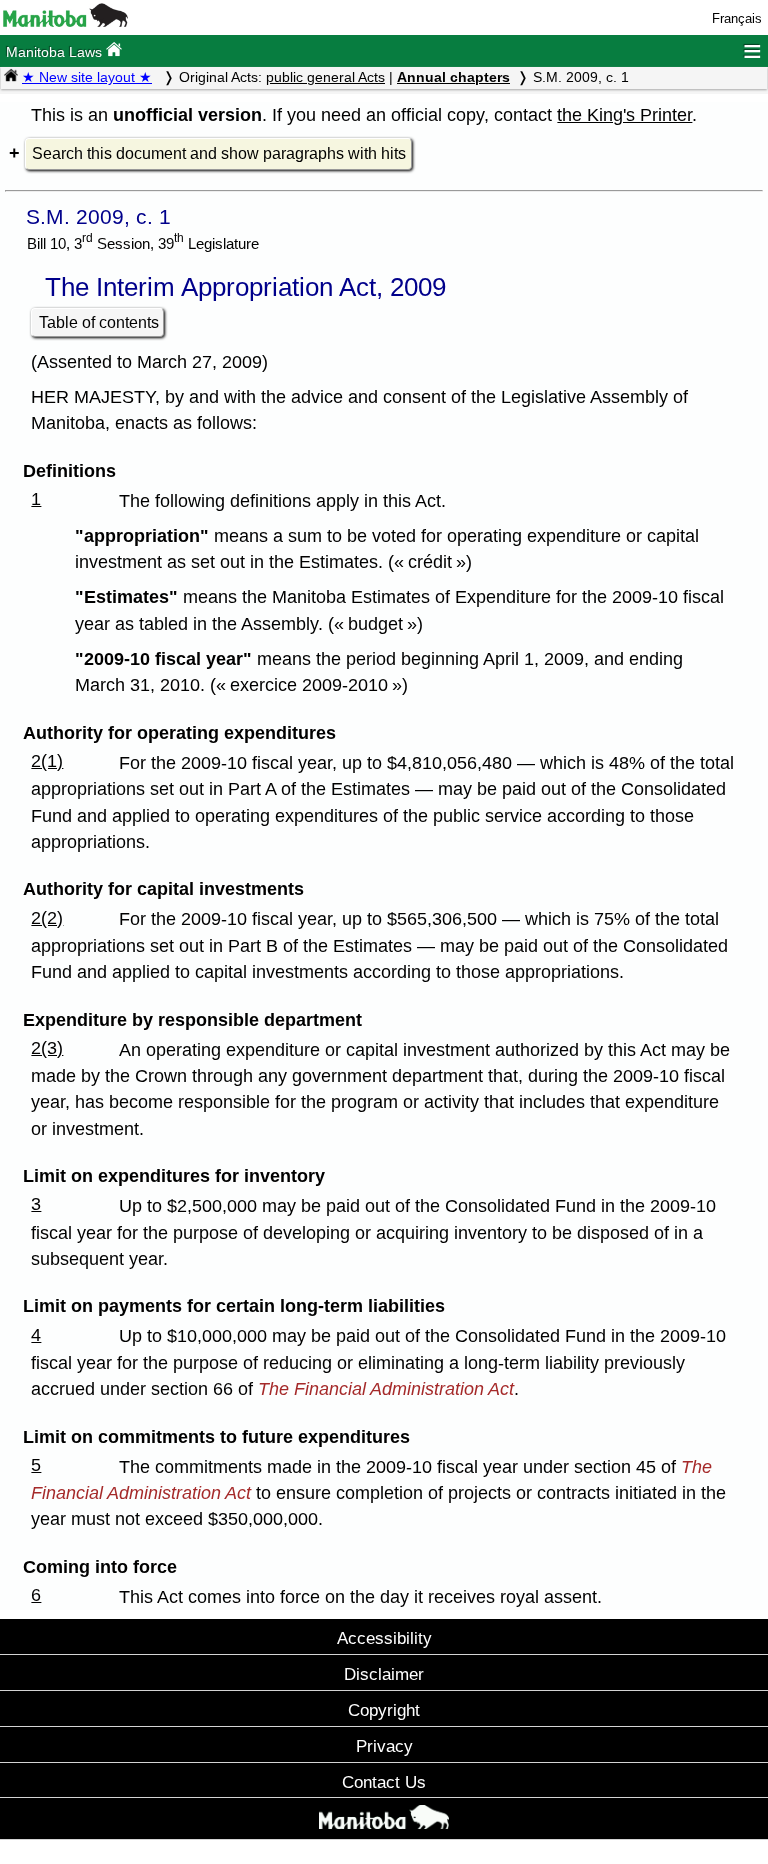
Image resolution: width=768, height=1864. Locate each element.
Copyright (384, 1710)
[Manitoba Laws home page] (11, 77)
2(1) (47, 761)
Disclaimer (384, 1674)
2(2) (47, 918)
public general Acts (325, 77)
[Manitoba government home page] (65, 22)
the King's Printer (624, 115)
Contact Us (384, 1782)
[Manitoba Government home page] (384, 1821)
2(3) (47, 1048)
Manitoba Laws (56, 52)
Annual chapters (453, 77)
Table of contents (99, 322)
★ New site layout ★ (87, 77)
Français (737, 18)
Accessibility (384, 1638)
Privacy (384, 1746)
